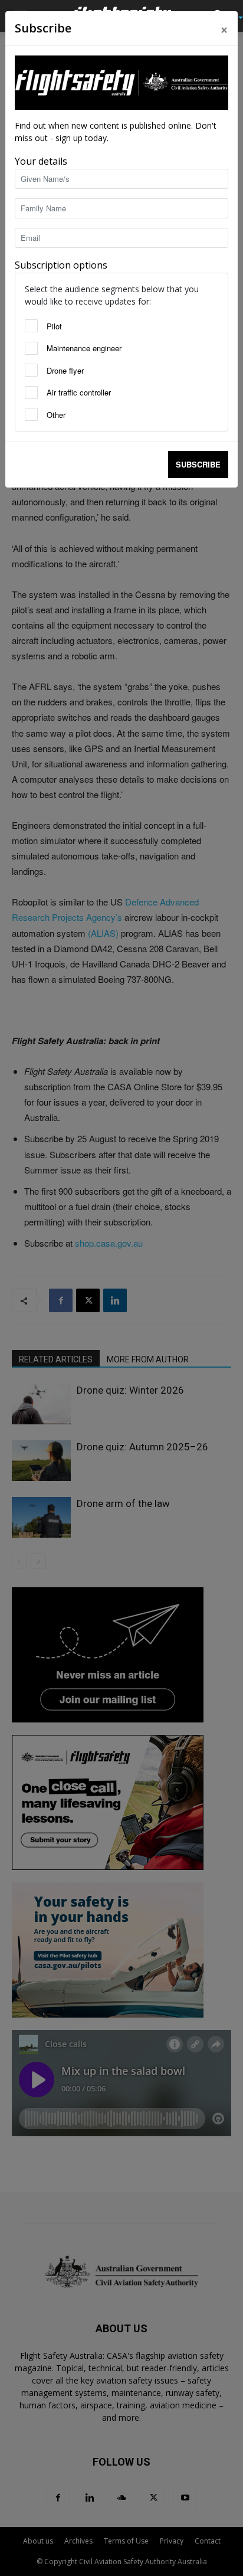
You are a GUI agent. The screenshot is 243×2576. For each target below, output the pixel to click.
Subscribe (198, 464)
